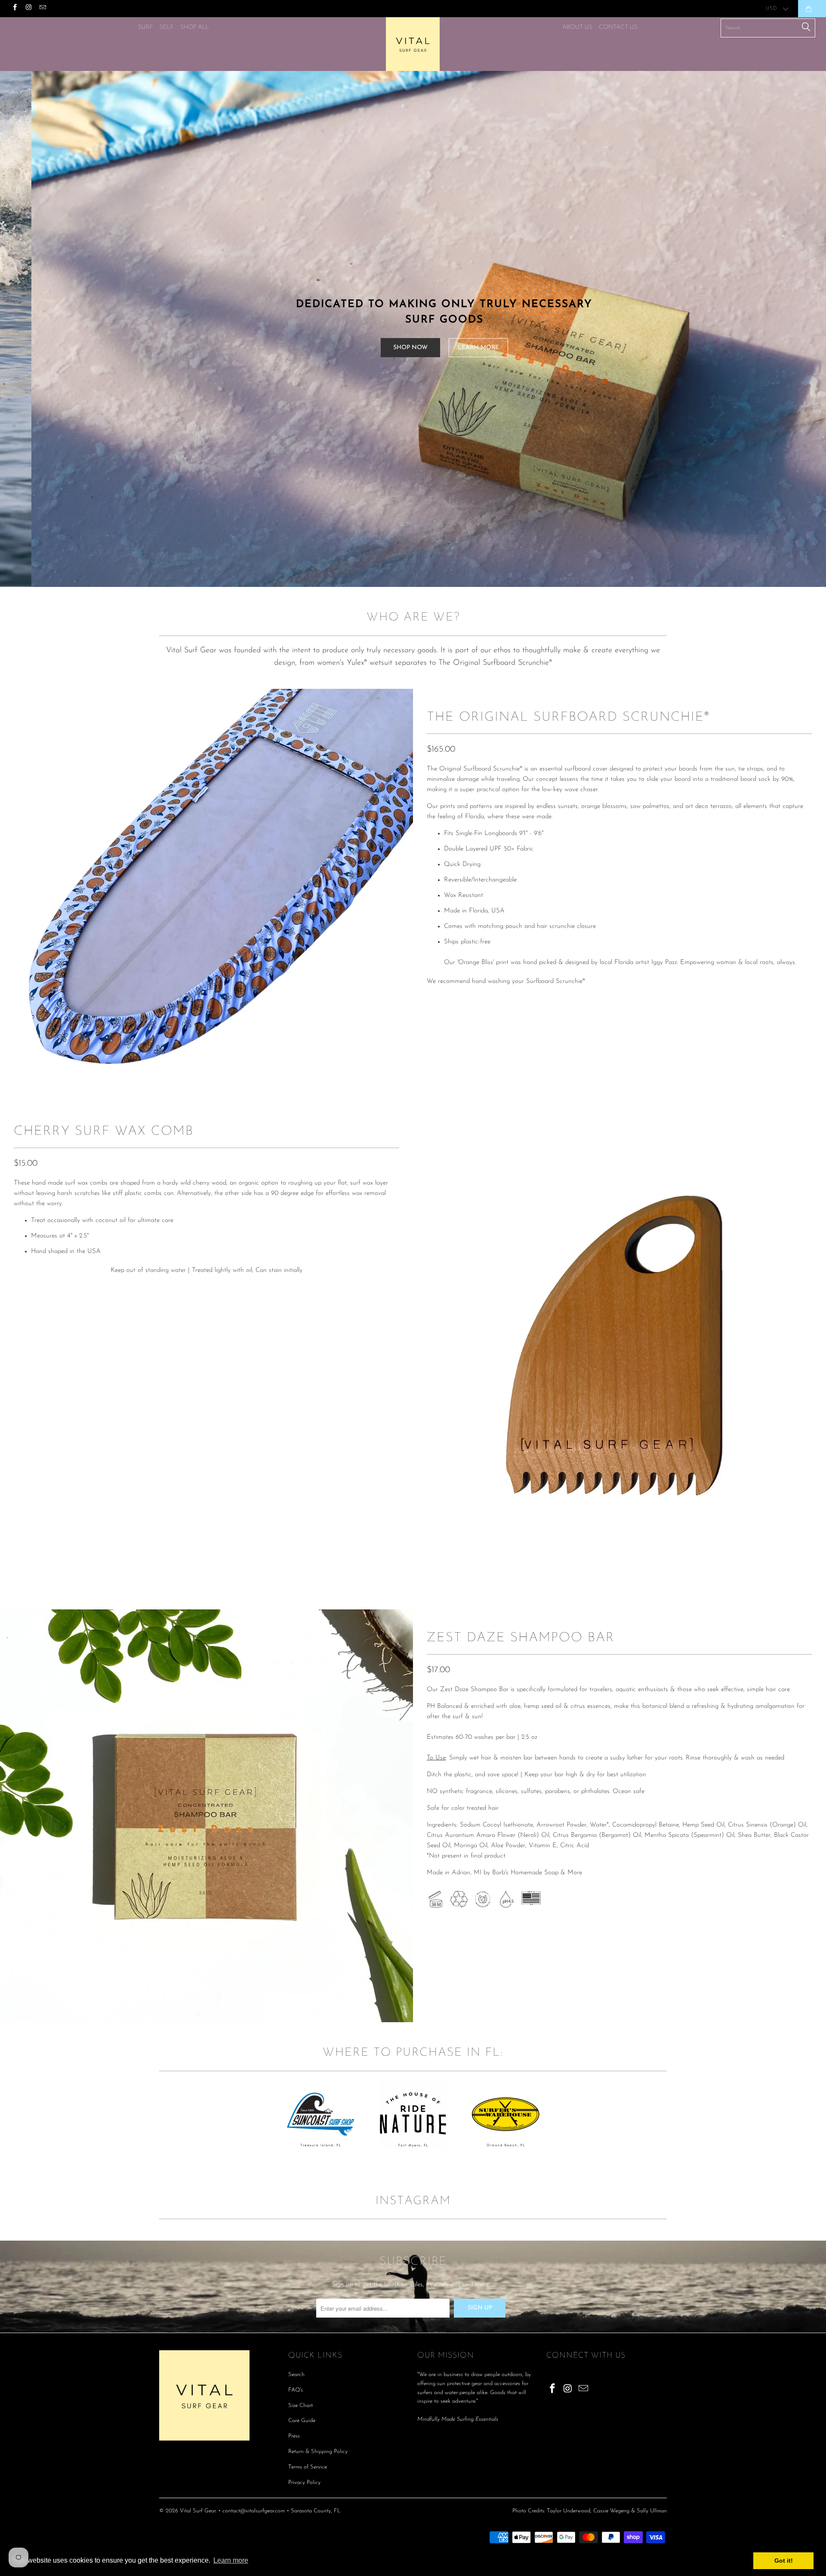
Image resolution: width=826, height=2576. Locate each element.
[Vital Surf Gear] (413, 44)
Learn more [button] (231, 2560)
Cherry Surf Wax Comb (104, 1131)
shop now (475, 347)
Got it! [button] (784, 2561)
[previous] (434, 1356)
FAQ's (296, 2390)
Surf (146, 27)
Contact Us (618, 27)
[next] (392, 895)
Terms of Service (308, 2467)
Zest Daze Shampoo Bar (521, 1638)
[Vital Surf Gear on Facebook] (14, 9)
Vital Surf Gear (198, 2511)
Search (296, 2375)
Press (294, 2436)
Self (167, 27)
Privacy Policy (304, 2482)
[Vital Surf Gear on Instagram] (28, 9)
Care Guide (302, 2421)
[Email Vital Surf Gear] (42, 9)
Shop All (195, 27)
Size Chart (301, 2406)
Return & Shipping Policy (318, 2452)
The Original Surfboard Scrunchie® (568, 717)
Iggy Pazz (664, 963)
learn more (543, 347)
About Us (577, 27)
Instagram (413, 2201)
